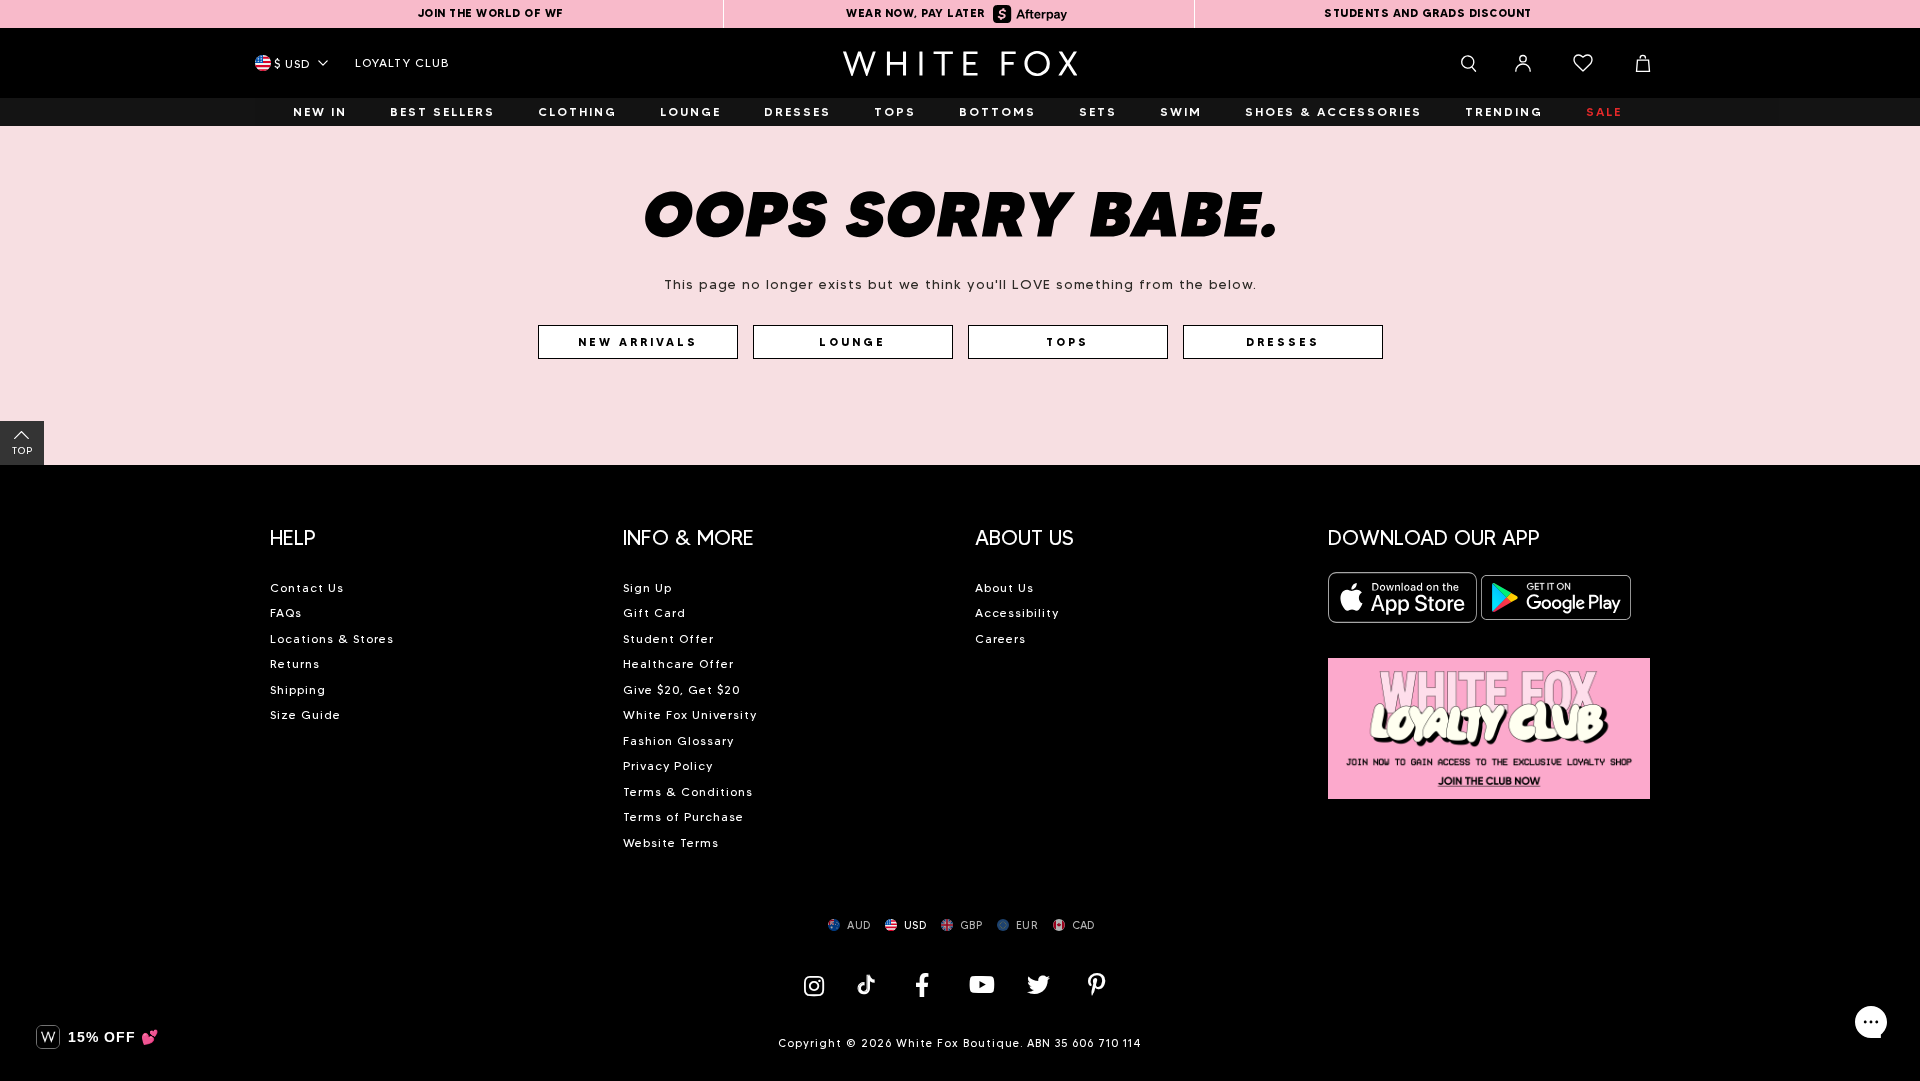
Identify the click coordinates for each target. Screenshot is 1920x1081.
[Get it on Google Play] (1556, 603)
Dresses (1283, 342)
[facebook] (922, 984)
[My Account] (1523, 63)
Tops (1067, 342)
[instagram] (819, 984)
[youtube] (980, 984)
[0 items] (1583, 63)
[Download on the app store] (1403, 603)
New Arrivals (638, 342)
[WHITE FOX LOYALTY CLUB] (1489, 717)
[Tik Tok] (868, 984)
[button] (431, 530)
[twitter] (1039, 984)
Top (22, 450)
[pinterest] (1097, 984)
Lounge (852, 342)
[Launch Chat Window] (1871, 1022)
